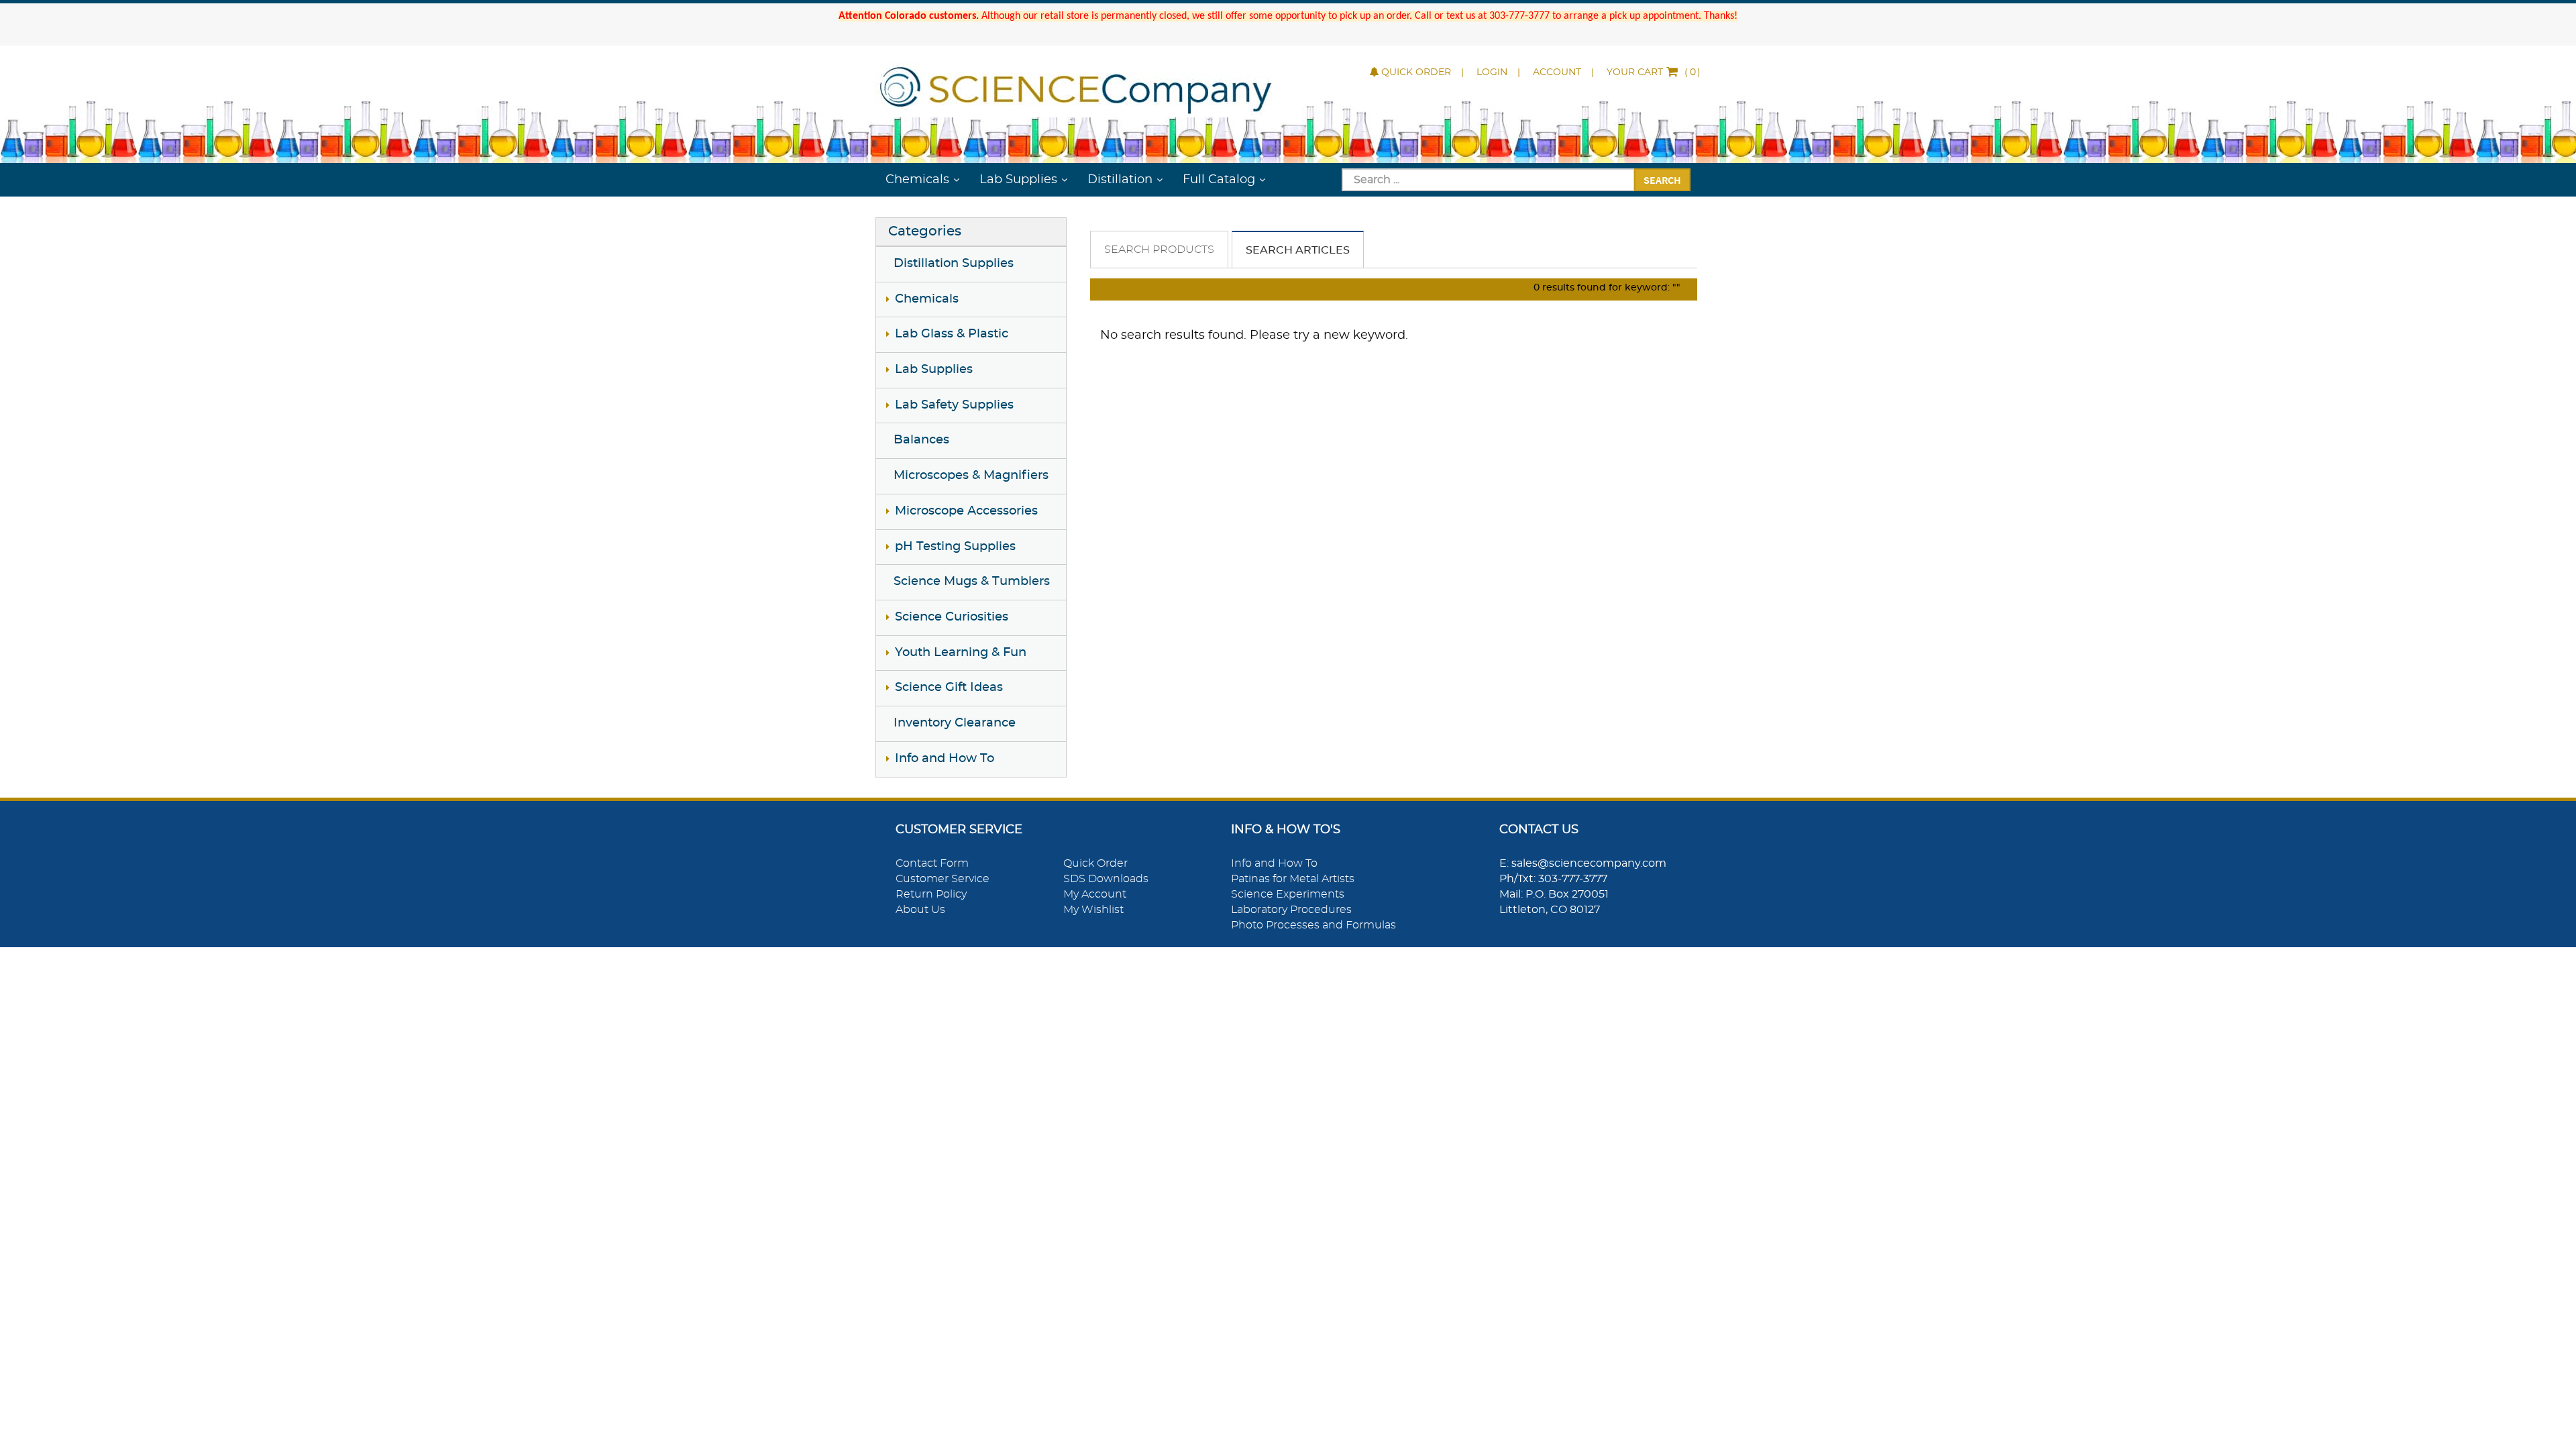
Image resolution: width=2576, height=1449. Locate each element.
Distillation (1120, 180)
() (1654, 72)
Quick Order (1416, 72)
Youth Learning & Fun (961, 653)
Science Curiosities (952, 617)
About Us (920, 910)
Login (1492, 72)
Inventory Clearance (955, 723)
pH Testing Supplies (955, 547)
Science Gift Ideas (949, 688)
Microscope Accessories (966, 511)
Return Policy (931, 894)
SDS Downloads (1106, 879)
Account (1557, 72)
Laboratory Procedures (1291, 910)
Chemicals (917, 180)
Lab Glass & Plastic (952, 334)
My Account (1095, 894)
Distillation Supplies (954, 264)
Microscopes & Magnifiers (971, 476)
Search (1662, 180)
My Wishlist (1093, 910)
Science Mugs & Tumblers (972, 582)
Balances (921, 440)
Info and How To (945, 759)
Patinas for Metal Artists (1293, 879)
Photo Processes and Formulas (1313, 925)
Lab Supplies (1018, 180)
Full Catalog (1219, 180)
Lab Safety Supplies (954, 405)
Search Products (1159, 250)
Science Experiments (1288, 894)
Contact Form (932, 863)
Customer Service (943, 879)
